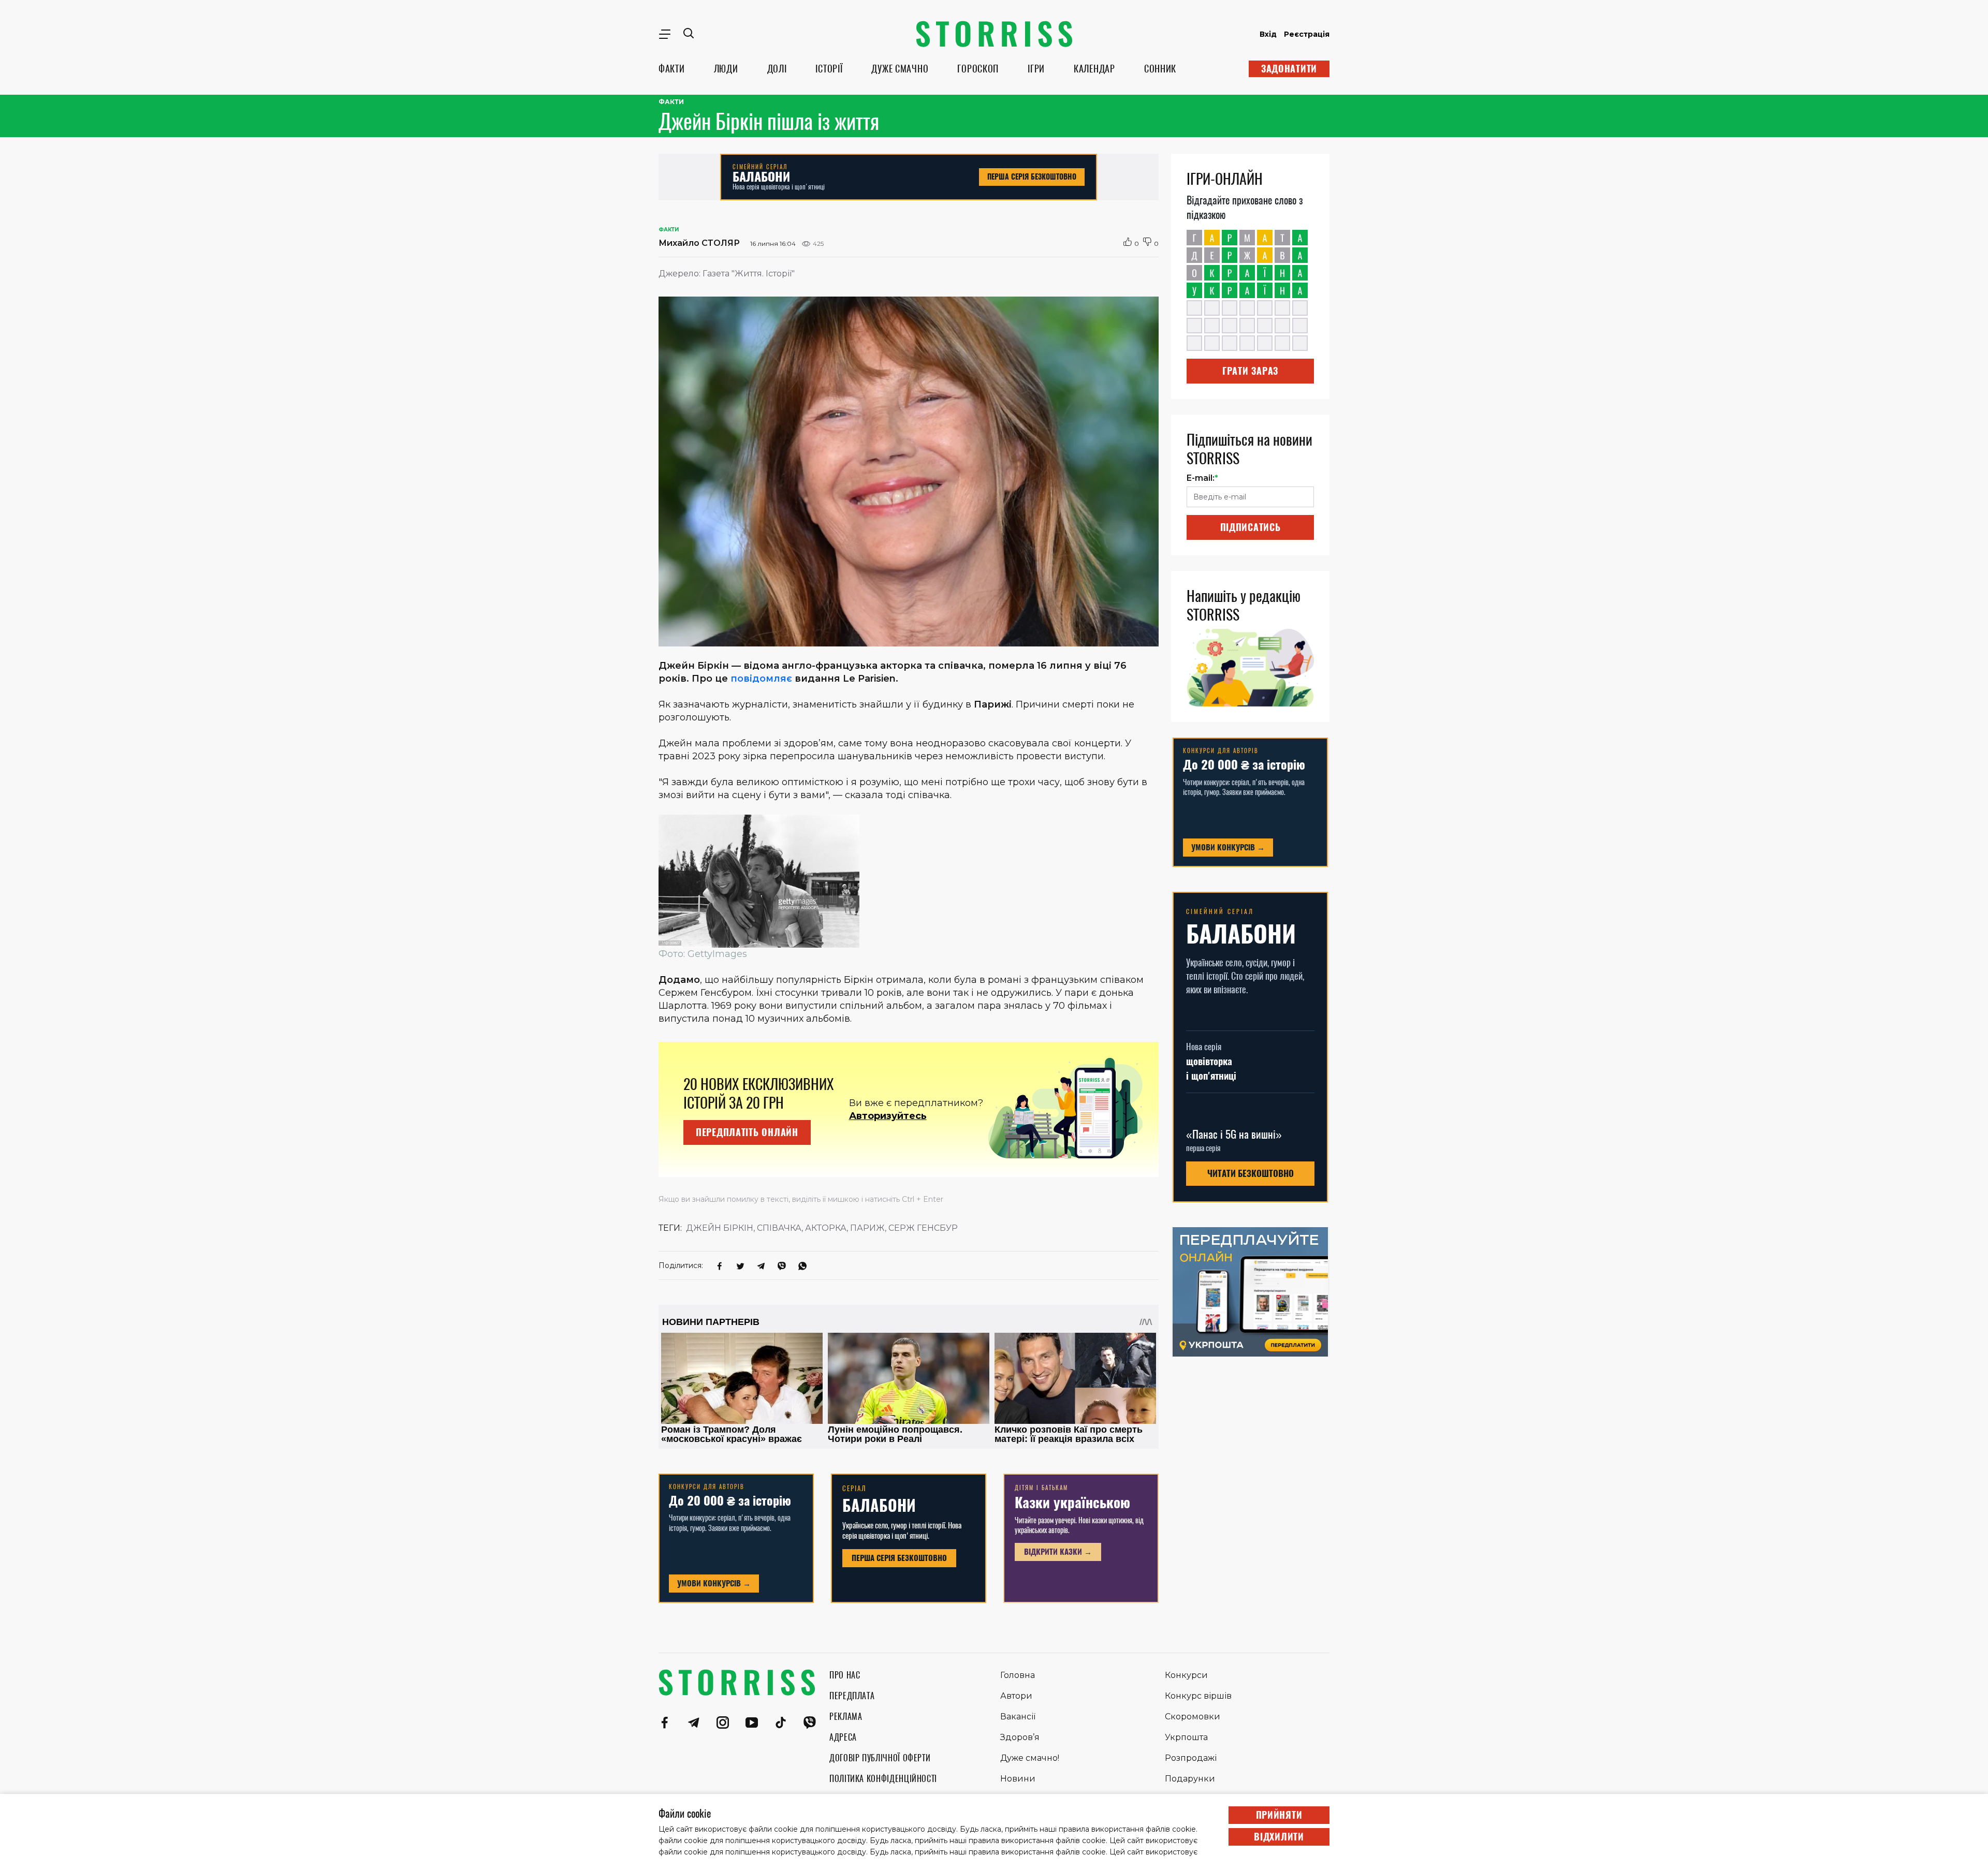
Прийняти (1279, 1815)
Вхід (1268, 34)
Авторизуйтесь (888, 1116)
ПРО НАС (845, 1675)
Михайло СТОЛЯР (699, 243)
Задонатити (1289, 69)
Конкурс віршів (1198, 1696)
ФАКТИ (672, 69)
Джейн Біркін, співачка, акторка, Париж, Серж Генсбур (822, 1228)
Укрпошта (1186, 1737)
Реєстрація (1307, 34)
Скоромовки (1193, 1717)
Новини (1018, 1779)
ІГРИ (1036, 69)
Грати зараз (1250, 371)
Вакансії (1018, 1717)
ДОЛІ (777, 69)
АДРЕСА (843, 1737)
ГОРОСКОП (978, 69)
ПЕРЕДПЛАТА (852, 1696)
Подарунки (1190, 1779)
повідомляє (761, 679)
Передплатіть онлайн (747, 1132)
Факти (671, 102)
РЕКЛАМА (846, 1717)
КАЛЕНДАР (1094, 69)
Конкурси (1186, 1675)
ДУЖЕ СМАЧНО (900, 69)
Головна (1018, 1675)
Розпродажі (1191, 1758)
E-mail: (1202, 478)
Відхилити (1279, 1837)
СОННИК (1160, 69)
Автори (1016, 1696)
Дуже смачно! (1030, 1758)
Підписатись (1251, 527)
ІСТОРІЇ (829, 69)
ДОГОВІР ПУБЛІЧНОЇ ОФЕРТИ (880, 1758)
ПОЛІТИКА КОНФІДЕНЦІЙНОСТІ (883, 1779)
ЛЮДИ (726, 69)
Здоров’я (1020, 1737)
